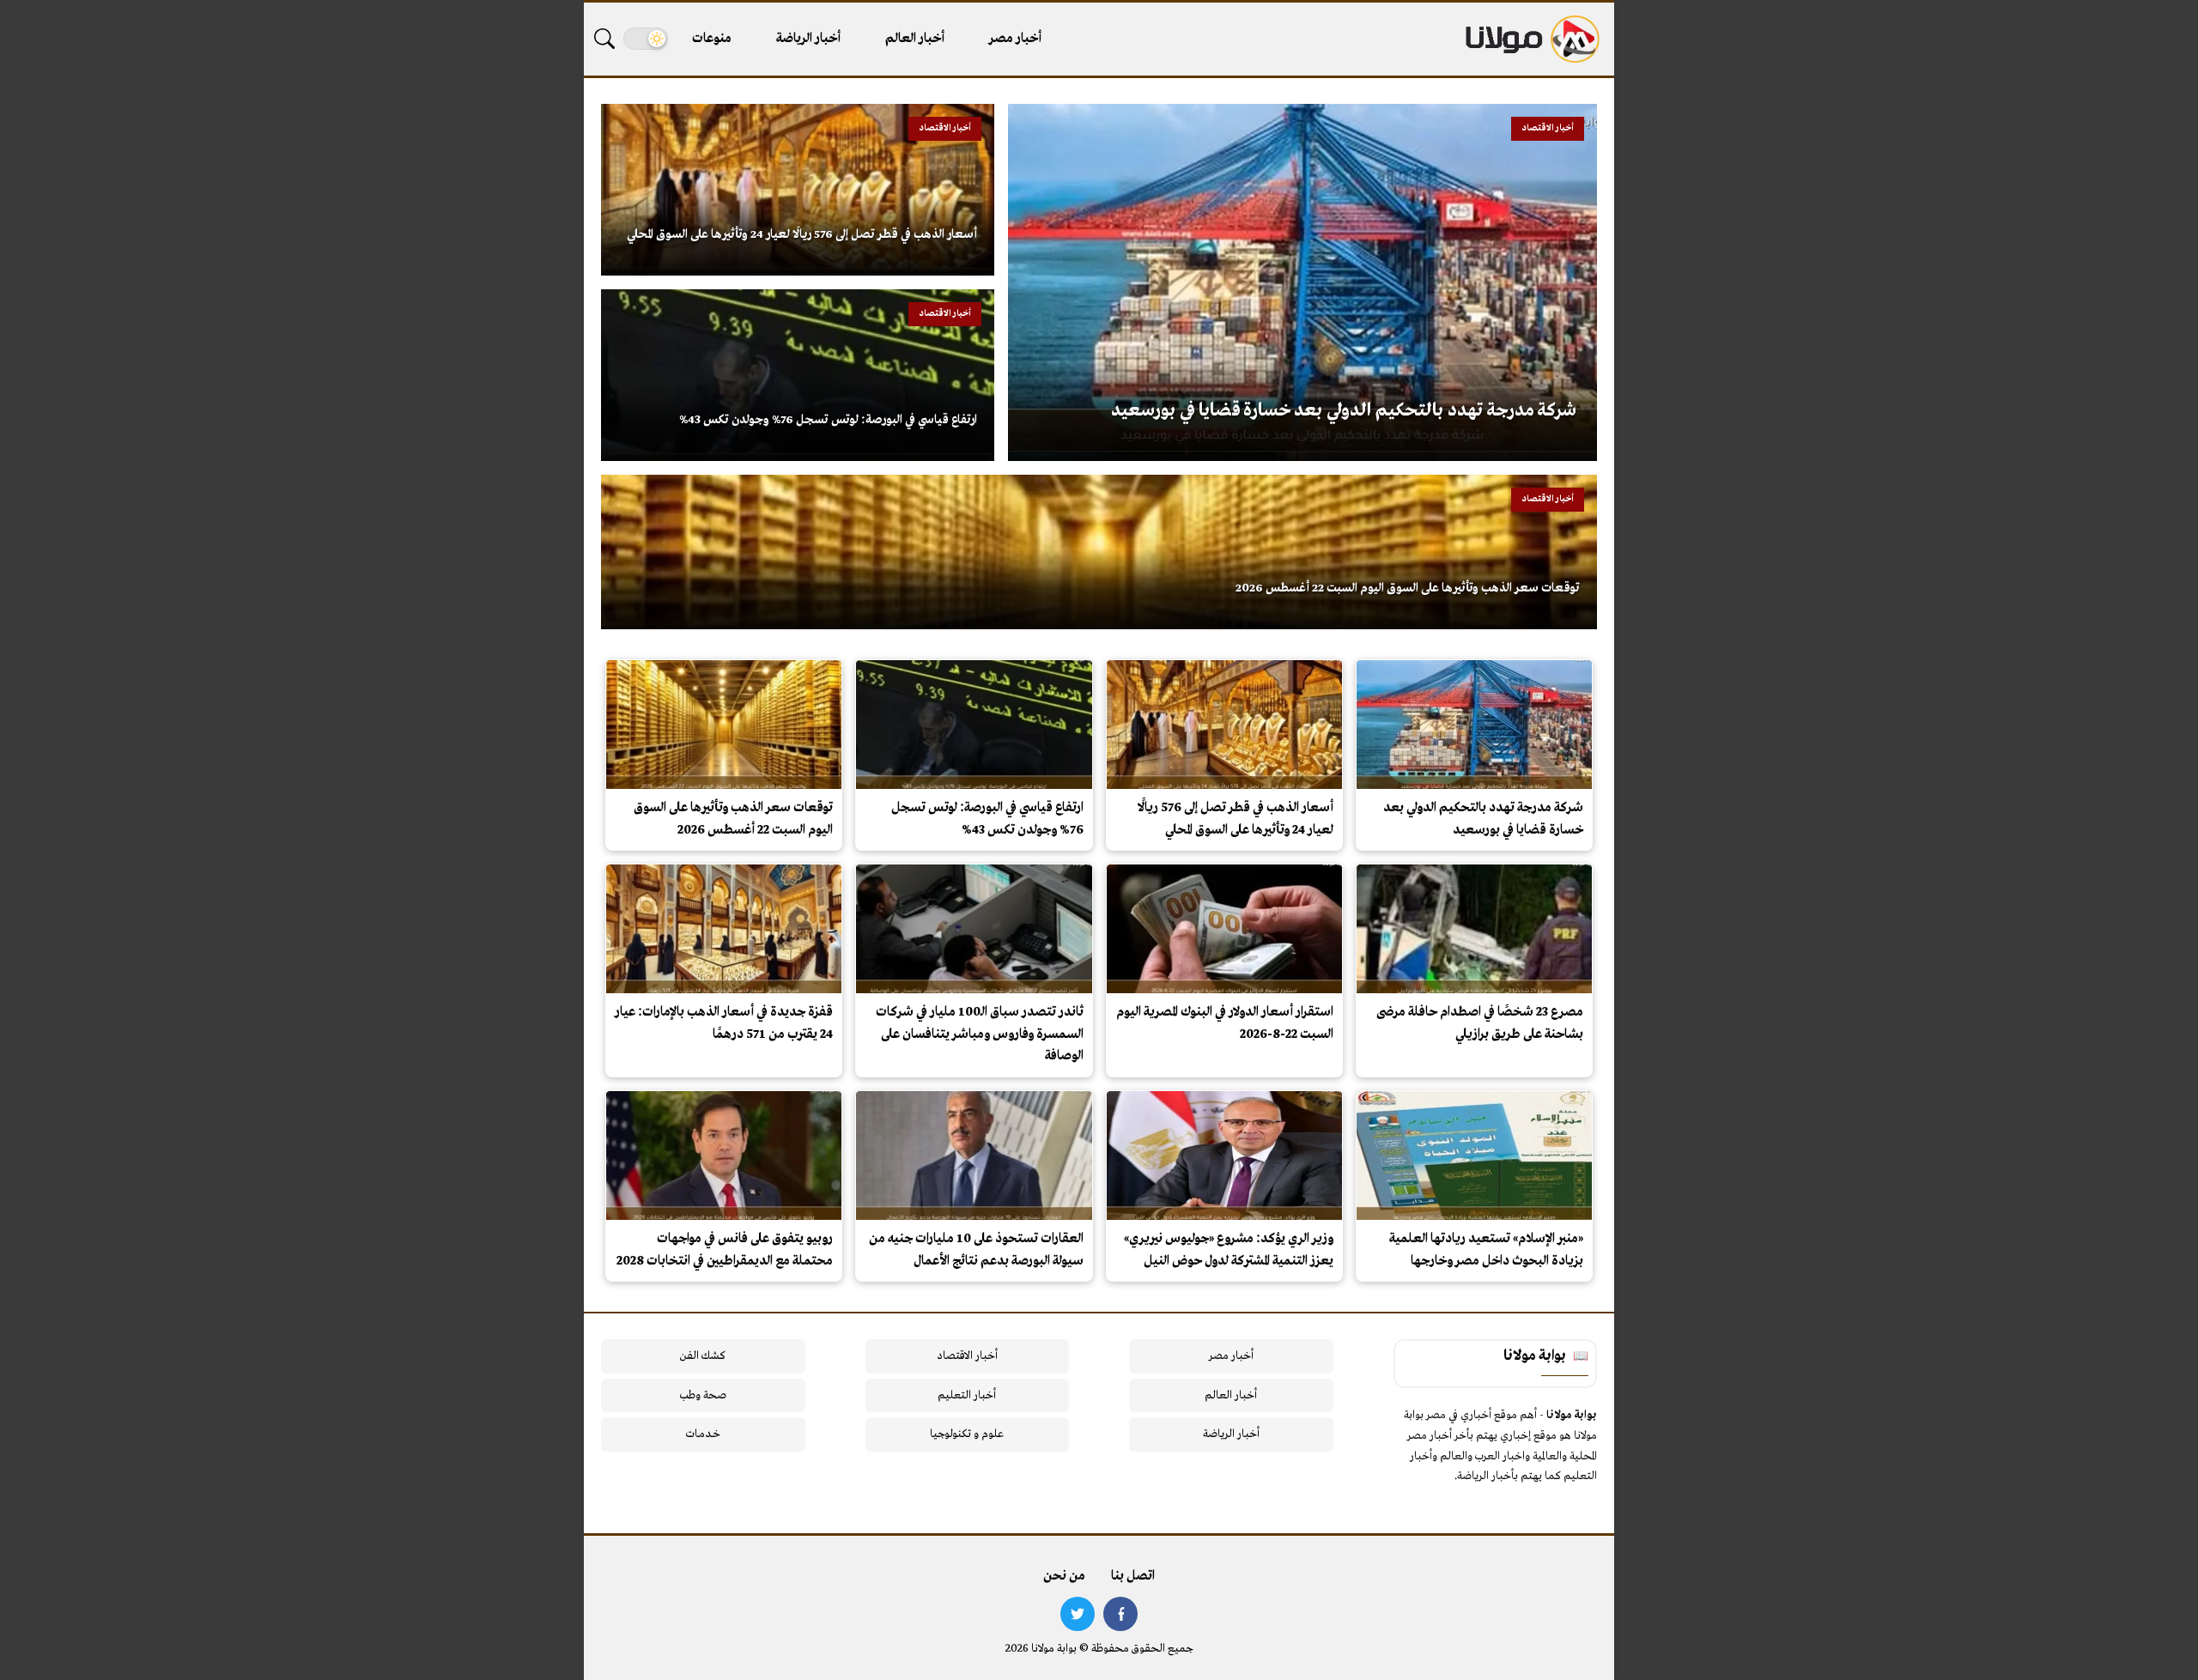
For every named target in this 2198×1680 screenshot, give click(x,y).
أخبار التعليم (967, 1395)
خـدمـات (703, 1434)
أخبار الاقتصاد (967, 1356)
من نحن (1064, 1576)
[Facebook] (1120, 1614)
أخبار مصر (1015, 39)
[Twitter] (1078, 1614)
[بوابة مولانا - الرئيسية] (1531, 39)
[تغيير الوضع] (646, 39)
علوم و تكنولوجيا (967, 1434)
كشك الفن (703, 1356)
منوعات (712, 39)
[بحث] (604, 39)
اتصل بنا (1133, 1576)
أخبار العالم (915, 39)
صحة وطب (703, 1395)
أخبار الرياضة (808, 39)
